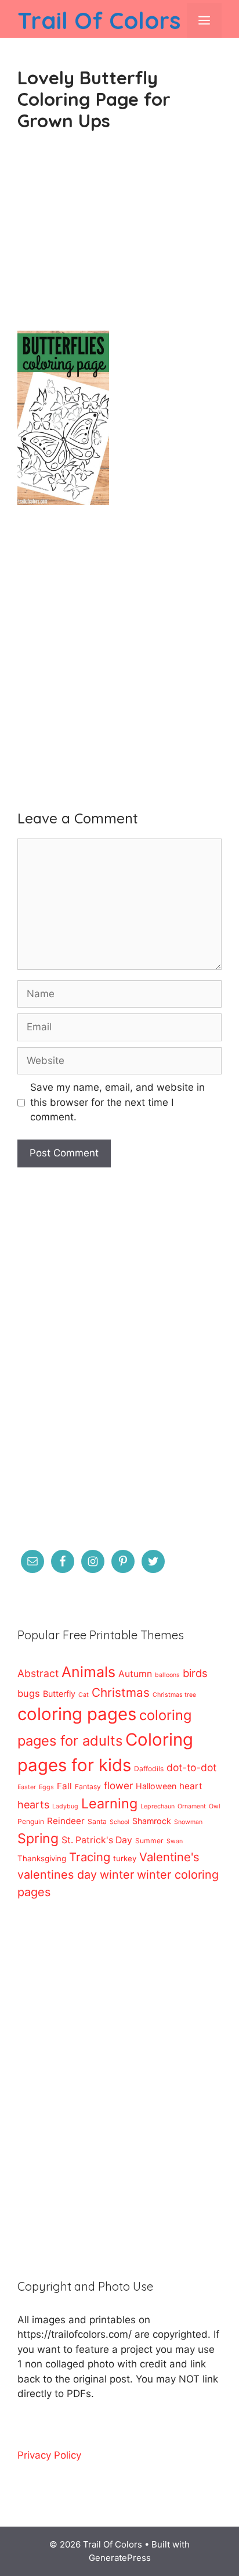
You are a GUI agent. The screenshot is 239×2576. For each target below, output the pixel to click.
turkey (125, 1858)
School (119, 1822)
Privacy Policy (49, 2455)
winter (117, 1875)
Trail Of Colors (99, 20)
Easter (27, 1787)
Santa (97, 1821)
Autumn (135, 1674)
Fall (64, 1786)
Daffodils (149, 1769)
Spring (38, 1839)
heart (191, 1786)
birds (195, 1673)
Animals (88, 1672)
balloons (167, 1675)
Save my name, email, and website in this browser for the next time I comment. (117, 1102)
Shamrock (152, 1821)
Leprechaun (157, 1806)
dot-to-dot (191, 1767)
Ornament (192, 1806)
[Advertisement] (119, 241)
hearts (33, 1805)
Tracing (90, 1857)
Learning (109, 1803)
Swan (175, 1841)
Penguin (31, 1821)
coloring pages (77, 1714)
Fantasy (88, 1787)
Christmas (121, 1692)
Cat (84, 1695)
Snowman (188, 1822)
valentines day (57, 1875)
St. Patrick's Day (97, 1840)
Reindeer (66, 1821)
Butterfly (59, 1694)
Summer (149, 1841)
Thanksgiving (42, 1858)
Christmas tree (174, 1695)
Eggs (46, 1787)
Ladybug (65, 1806)
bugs (29, 1693)
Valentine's (169, 1857)
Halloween (156, 1786)
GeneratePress (120, 2558)
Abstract (38, 1673)
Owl (215, 1806)
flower (118, 1785)
